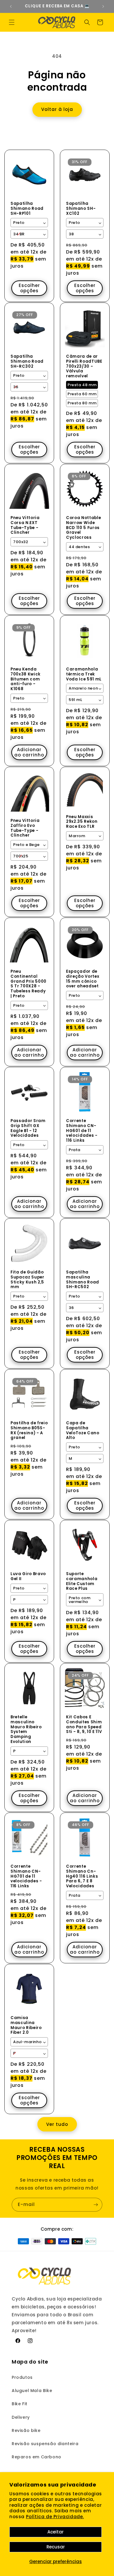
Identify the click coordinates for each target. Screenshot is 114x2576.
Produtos (22, 2377)
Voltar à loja (57, 109)
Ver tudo (57, 2124)
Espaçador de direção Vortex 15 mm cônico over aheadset (83, 979)
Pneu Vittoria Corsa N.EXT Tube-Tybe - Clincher (25, 525)
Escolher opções (29, 288)
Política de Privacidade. (55, 2517)
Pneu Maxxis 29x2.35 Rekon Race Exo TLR (82, 822)
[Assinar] (96, 2205)
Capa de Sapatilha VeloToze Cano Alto (83, 1431)
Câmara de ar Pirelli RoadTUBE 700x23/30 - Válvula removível (84, 366)
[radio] (82, 385)
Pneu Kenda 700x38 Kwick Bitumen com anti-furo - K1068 (26, 679)
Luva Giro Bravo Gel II (28, 1577)
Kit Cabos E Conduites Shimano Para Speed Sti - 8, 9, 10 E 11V (84, 1725)
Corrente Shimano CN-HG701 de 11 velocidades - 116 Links (26, 1876)
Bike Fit (20, 2404)
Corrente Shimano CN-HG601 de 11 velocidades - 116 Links (82, 1131)
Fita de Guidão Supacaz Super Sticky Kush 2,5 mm (27, 1280)
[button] (12, 22)
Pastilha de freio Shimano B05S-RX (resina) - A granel (29, 1431)
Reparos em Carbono (37, 2457)
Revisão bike (26, 2430)
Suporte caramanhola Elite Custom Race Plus (82, 1581)
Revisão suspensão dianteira (45, 2444)
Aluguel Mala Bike (32, 2391)
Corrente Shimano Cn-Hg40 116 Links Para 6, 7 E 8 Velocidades (82, 1876)
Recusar (56, 2547)
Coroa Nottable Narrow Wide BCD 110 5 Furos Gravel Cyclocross (83, 528)
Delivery (21, 2417)
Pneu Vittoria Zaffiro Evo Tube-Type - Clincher (25, 828)
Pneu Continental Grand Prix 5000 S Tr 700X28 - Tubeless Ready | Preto (28, 984)
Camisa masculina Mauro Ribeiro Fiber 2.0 (26, 2025)
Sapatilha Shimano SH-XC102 (81, 209)
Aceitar (56, 2532)
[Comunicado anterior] (11, 6)
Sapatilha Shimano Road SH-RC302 (27, 362)
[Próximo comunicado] (103, 6)
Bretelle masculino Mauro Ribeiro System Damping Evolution (26, 1730)
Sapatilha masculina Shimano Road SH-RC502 (83, 1280)
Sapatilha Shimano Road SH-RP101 (27, 209)
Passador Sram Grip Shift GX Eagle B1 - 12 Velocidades (28, 1128)
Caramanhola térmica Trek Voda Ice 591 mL (84, 674)
